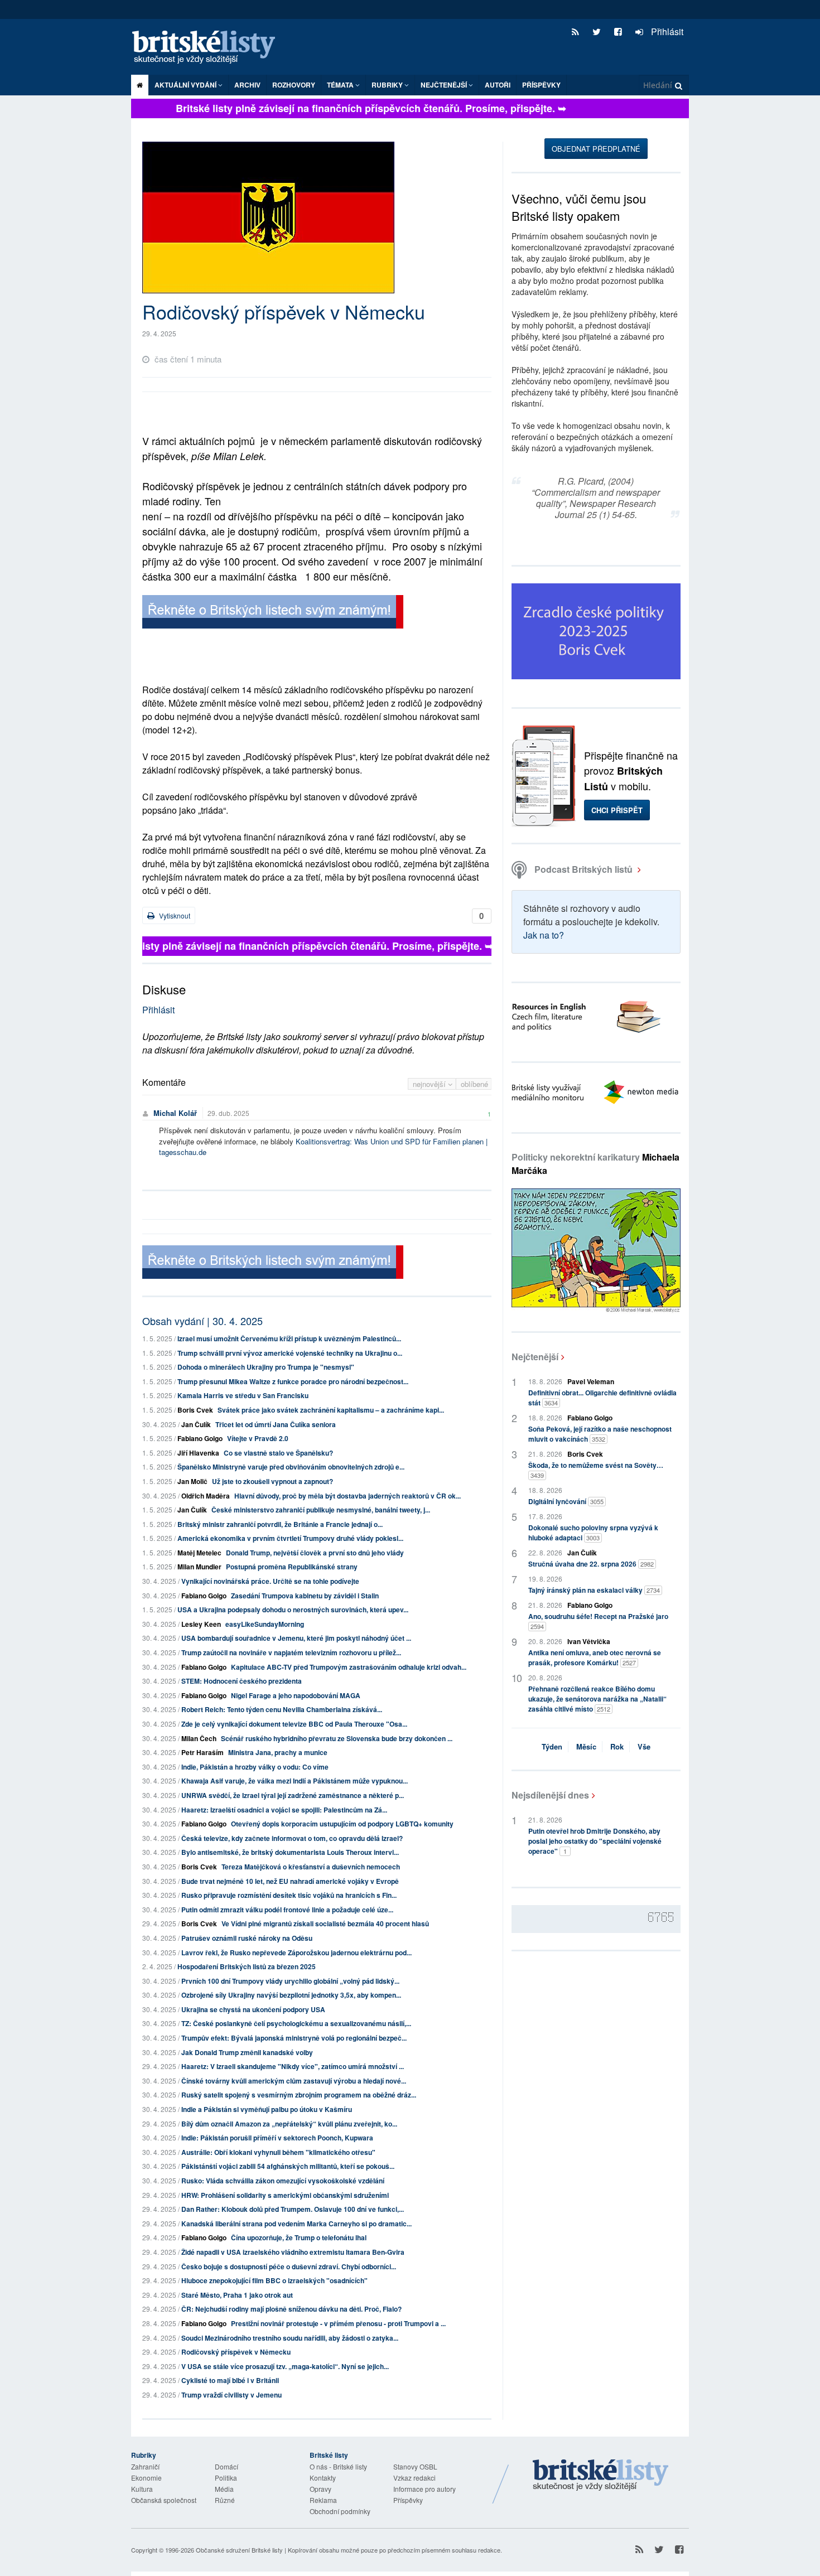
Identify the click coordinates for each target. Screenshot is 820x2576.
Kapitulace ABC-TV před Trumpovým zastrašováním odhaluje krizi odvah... (349, 1667)
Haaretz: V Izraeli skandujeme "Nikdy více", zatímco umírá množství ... (293, 2066)
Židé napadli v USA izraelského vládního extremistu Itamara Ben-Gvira (293, 2252)
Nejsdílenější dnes (550, 1795)
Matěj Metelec (199, 1553)
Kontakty (323, 2478)
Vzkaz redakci (414, 2478)
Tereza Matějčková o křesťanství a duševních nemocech (311, 1867)
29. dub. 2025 (228, 1113)
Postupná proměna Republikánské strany (292, 1567)
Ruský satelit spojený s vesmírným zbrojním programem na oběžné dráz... (299, 2095)
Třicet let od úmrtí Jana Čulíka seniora (276, 1424)
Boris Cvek (195, 1410)
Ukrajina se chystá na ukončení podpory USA (253, 2009)
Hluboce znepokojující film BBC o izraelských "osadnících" (274, 2280)
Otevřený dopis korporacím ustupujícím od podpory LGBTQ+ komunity (342, 1824)
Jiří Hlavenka (198, 1453)
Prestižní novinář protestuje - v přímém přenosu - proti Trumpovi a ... (338, 2323)
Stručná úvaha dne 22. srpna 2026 (591, 1564)
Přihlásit (666, 32)
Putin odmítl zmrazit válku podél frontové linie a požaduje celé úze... (287, 1910)
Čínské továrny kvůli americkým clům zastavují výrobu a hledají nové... (294, 2081)
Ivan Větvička (589, 1641)
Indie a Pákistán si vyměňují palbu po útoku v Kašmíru (267, 2109)
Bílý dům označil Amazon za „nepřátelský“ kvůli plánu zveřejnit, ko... (289, 2124)
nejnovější (430, 1084)
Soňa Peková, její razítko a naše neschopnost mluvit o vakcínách (600, 1434)
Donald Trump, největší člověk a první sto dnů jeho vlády (315, 1553)
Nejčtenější (535, 1357)
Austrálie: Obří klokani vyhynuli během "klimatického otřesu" (278, 2152)
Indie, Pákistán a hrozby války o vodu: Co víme (255, 1767)
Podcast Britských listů (583, 869)
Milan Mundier (199, 1567)
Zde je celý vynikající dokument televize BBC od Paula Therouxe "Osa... (294, 1724)
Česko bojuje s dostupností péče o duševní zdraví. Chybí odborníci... (289, 2266)
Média (224, 2489)
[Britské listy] (273, 613)
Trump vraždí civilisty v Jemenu (231, 2395)
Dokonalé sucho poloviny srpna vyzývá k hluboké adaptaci (593, 1533)
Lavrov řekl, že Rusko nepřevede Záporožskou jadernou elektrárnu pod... (296, 1952)
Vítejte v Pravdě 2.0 (258, 1438)
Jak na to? (544, 935)
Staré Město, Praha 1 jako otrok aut (237, 2295)
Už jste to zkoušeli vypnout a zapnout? (272, 1481)
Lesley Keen (201, 1624)
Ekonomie (146, 2478)
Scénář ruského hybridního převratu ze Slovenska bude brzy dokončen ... (337, 1738)
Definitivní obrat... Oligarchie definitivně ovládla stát (602, 1398)
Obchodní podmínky (340, 2511)
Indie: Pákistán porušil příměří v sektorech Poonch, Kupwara (277, 2138)
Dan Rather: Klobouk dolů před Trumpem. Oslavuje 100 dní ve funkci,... (293, 2209)
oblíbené (474, 1084)
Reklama (323, 2500)
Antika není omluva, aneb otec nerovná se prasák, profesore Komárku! (595, 1657)
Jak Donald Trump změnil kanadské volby (247, 2052)
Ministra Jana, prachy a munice (278, 1752)
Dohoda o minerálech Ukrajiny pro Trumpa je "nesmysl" (266, 1367)
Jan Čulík (196, 1424)
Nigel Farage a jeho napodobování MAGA (296, 1695)
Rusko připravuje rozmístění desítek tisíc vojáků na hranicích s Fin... (289, 1895)
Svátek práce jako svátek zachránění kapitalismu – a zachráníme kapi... (331, 1410)
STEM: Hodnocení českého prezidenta (242, 1681)
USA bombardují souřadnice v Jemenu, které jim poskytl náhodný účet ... (296, 1638)
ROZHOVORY (294, 85)
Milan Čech (199, 1738)
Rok (617, 1746)
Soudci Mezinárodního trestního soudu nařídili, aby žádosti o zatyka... (290, 2338)
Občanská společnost (164, 2500)
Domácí (226, 2466)
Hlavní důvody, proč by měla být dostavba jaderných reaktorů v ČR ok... (348, 1496)
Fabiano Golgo (200, 1438)
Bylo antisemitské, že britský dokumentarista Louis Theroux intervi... (290, 1852)
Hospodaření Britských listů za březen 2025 (247, 1966)
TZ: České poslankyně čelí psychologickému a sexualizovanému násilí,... (296, 2023)
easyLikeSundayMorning (265, 1624)
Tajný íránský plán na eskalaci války (594, 1590)
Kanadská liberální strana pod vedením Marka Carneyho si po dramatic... (296, 2224)
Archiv (247, 85)
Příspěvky (541, 85)
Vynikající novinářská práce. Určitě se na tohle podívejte (270, 1581)
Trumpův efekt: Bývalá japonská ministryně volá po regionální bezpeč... (294, 2038)
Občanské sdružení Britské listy (239, 2550)
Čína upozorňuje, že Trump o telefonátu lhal (299, 2237)
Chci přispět (617, 810)
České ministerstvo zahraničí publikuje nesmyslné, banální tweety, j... (321, 1510)
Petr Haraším (202, 1752)
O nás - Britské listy (338, 2466)
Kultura (142, 2489)
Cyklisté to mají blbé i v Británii (230, 2380)
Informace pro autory (425, 2489)
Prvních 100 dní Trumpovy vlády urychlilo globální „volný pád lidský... (290, 1981)
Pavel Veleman (591, 1381)
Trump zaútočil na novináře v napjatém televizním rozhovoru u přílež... (291, 1652)
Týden (552, 1746)
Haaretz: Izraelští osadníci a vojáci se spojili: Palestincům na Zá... (284, 1810)
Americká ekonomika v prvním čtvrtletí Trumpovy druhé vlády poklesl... (290, 1538)
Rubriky (388, 85)
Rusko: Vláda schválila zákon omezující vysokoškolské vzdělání (283, 2181)
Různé (225, 2500)
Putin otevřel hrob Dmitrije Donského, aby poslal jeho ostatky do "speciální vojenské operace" (595, 1841)
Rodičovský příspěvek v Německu (236, 2352)
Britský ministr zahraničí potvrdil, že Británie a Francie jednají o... (280, 1524)
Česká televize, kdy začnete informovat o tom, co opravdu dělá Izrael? (292, 1838)
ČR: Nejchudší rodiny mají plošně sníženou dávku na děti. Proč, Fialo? (291, 2309)
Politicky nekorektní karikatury (595, 1164)
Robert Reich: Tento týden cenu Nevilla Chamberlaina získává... (282, 1709)
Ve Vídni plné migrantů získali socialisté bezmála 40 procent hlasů (325, 1923)
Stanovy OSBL (415, 2466)
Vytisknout (174, 915)
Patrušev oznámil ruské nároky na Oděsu (247, 1938)
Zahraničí (145, 2466)
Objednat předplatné (596, 149)
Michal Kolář (175, 1113)
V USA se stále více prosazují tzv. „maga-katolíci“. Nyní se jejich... (285, 2366)
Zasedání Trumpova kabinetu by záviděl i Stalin (305, 1596)
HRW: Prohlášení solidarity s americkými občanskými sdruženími (285, 2195)
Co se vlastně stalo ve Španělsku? (278, 1453)
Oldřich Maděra (206, 1496)
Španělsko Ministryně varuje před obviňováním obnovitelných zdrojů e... (291, 1467)
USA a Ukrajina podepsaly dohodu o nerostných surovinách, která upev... (293, 1610)
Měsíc (586, 1746)
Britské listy (209, 48)
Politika (226, 2478)
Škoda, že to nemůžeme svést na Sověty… (596, 1470)
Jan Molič (192, 1481)
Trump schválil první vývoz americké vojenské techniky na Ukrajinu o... (290, 1353)
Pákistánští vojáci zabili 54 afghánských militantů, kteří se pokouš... (288, 2166)
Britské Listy (601, 2476)
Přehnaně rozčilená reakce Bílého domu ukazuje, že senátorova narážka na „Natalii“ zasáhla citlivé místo (597, 1699)
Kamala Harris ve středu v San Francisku (243, 1395)
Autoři (498, 85)
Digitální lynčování (566, 1501)
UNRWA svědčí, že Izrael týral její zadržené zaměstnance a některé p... (293, 1795)
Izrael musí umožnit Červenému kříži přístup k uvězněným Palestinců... (289, 1338)
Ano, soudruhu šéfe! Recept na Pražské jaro (598, 1621)
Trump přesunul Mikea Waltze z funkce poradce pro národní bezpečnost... (293, 1381)
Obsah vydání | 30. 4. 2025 (202, 1321)
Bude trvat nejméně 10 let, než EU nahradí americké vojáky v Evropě (290, 1881)
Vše (644, 1746)
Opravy (320, 2489)
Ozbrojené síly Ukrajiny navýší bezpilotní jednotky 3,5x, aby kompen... (291, 1995)
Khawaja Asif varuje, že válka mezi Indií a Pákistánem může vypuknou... (295, 1781)
